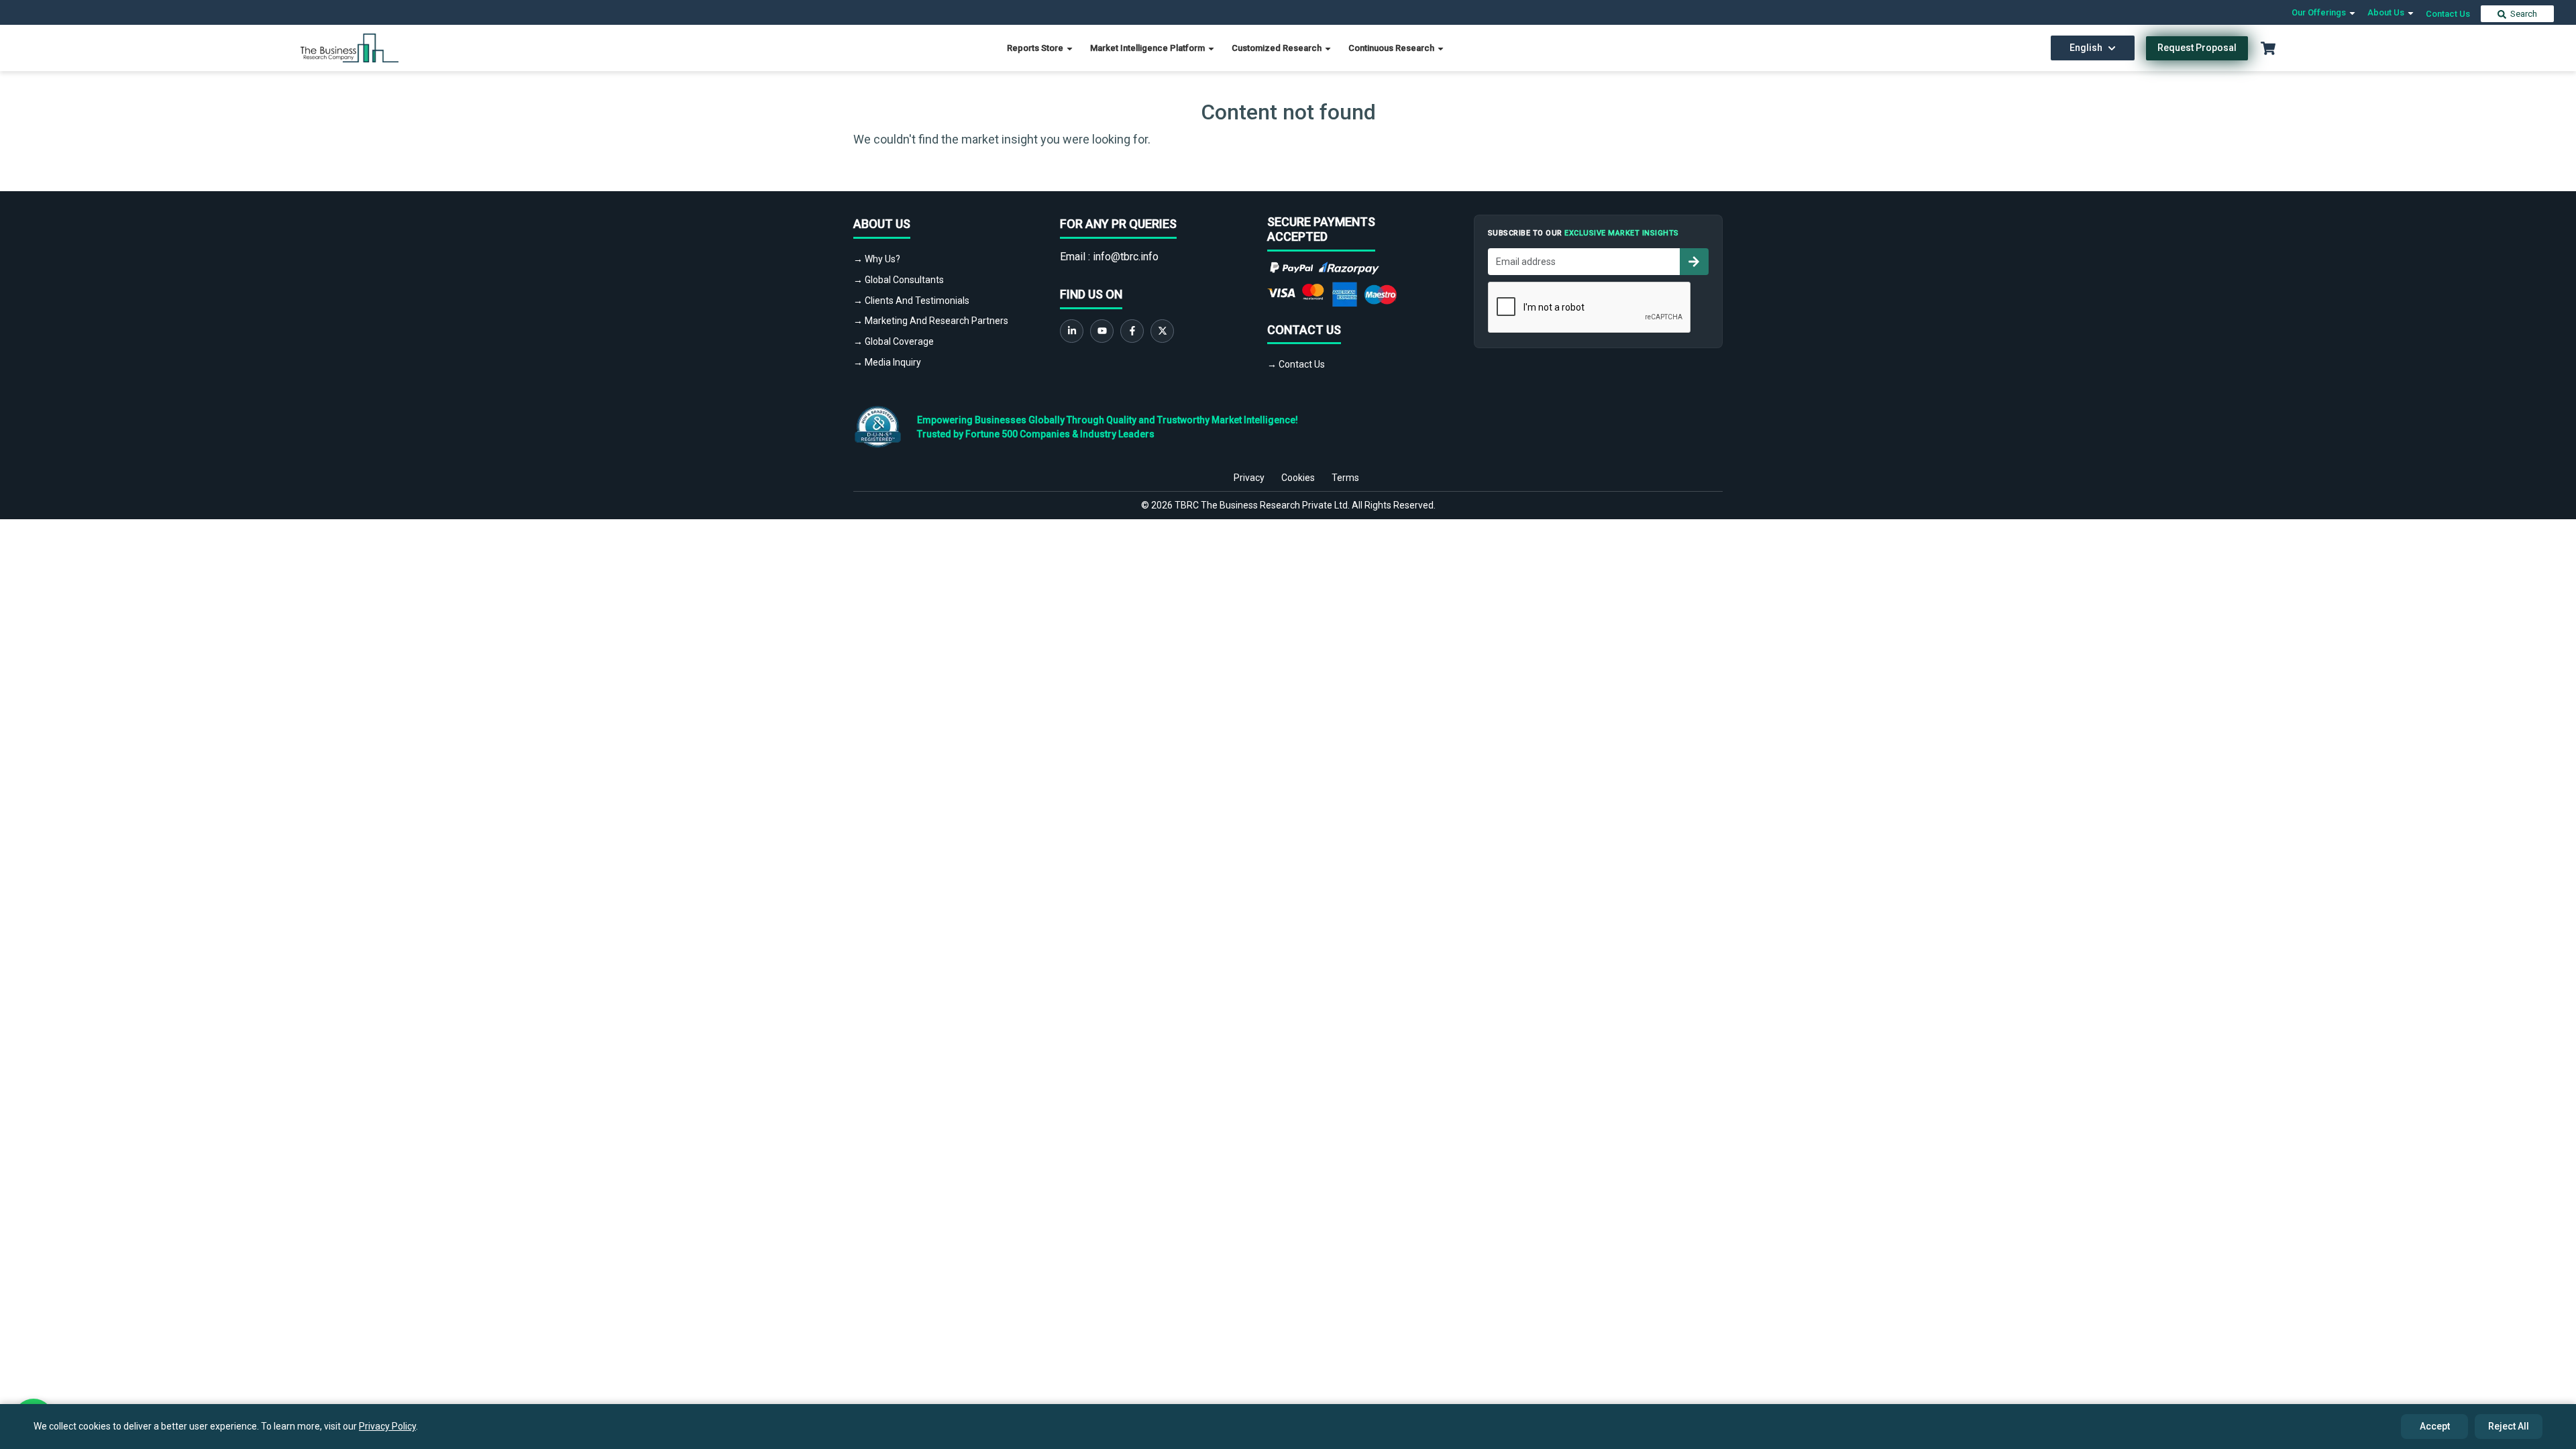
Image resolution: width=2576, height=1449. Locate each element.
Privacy (1249, 478)
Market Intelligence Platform (1148, 48)
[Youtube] (1102, 331)
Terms (1345, 478)
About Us (2387, 12)
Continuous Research (1392, 48)
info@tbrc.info (1126, 257)
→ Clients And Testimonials (911, 301)
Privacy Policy (387, 1426)
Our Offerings (2320, 12)
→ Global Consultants (899, 280)
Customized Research (1278, 48)
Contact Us (2448, 14)
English (2086, 48)
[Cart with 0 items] (2268, 48)
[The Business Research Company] (350, 47)
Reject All (2509, 1426)
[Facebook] (1132, 331)
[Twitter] (1162, 331)
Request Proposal (2197, 48)
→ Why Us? (877, 259)
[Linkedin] (1072, 331)
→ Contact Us (1296, 364)
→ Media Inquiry (887, 362)
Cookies (1298, 478)
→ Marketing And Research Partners (931, 321)
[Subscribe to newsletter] (1694, 262)
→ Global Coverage (894, 341)
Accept (2435, 1426)
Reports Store (1036, 48)
